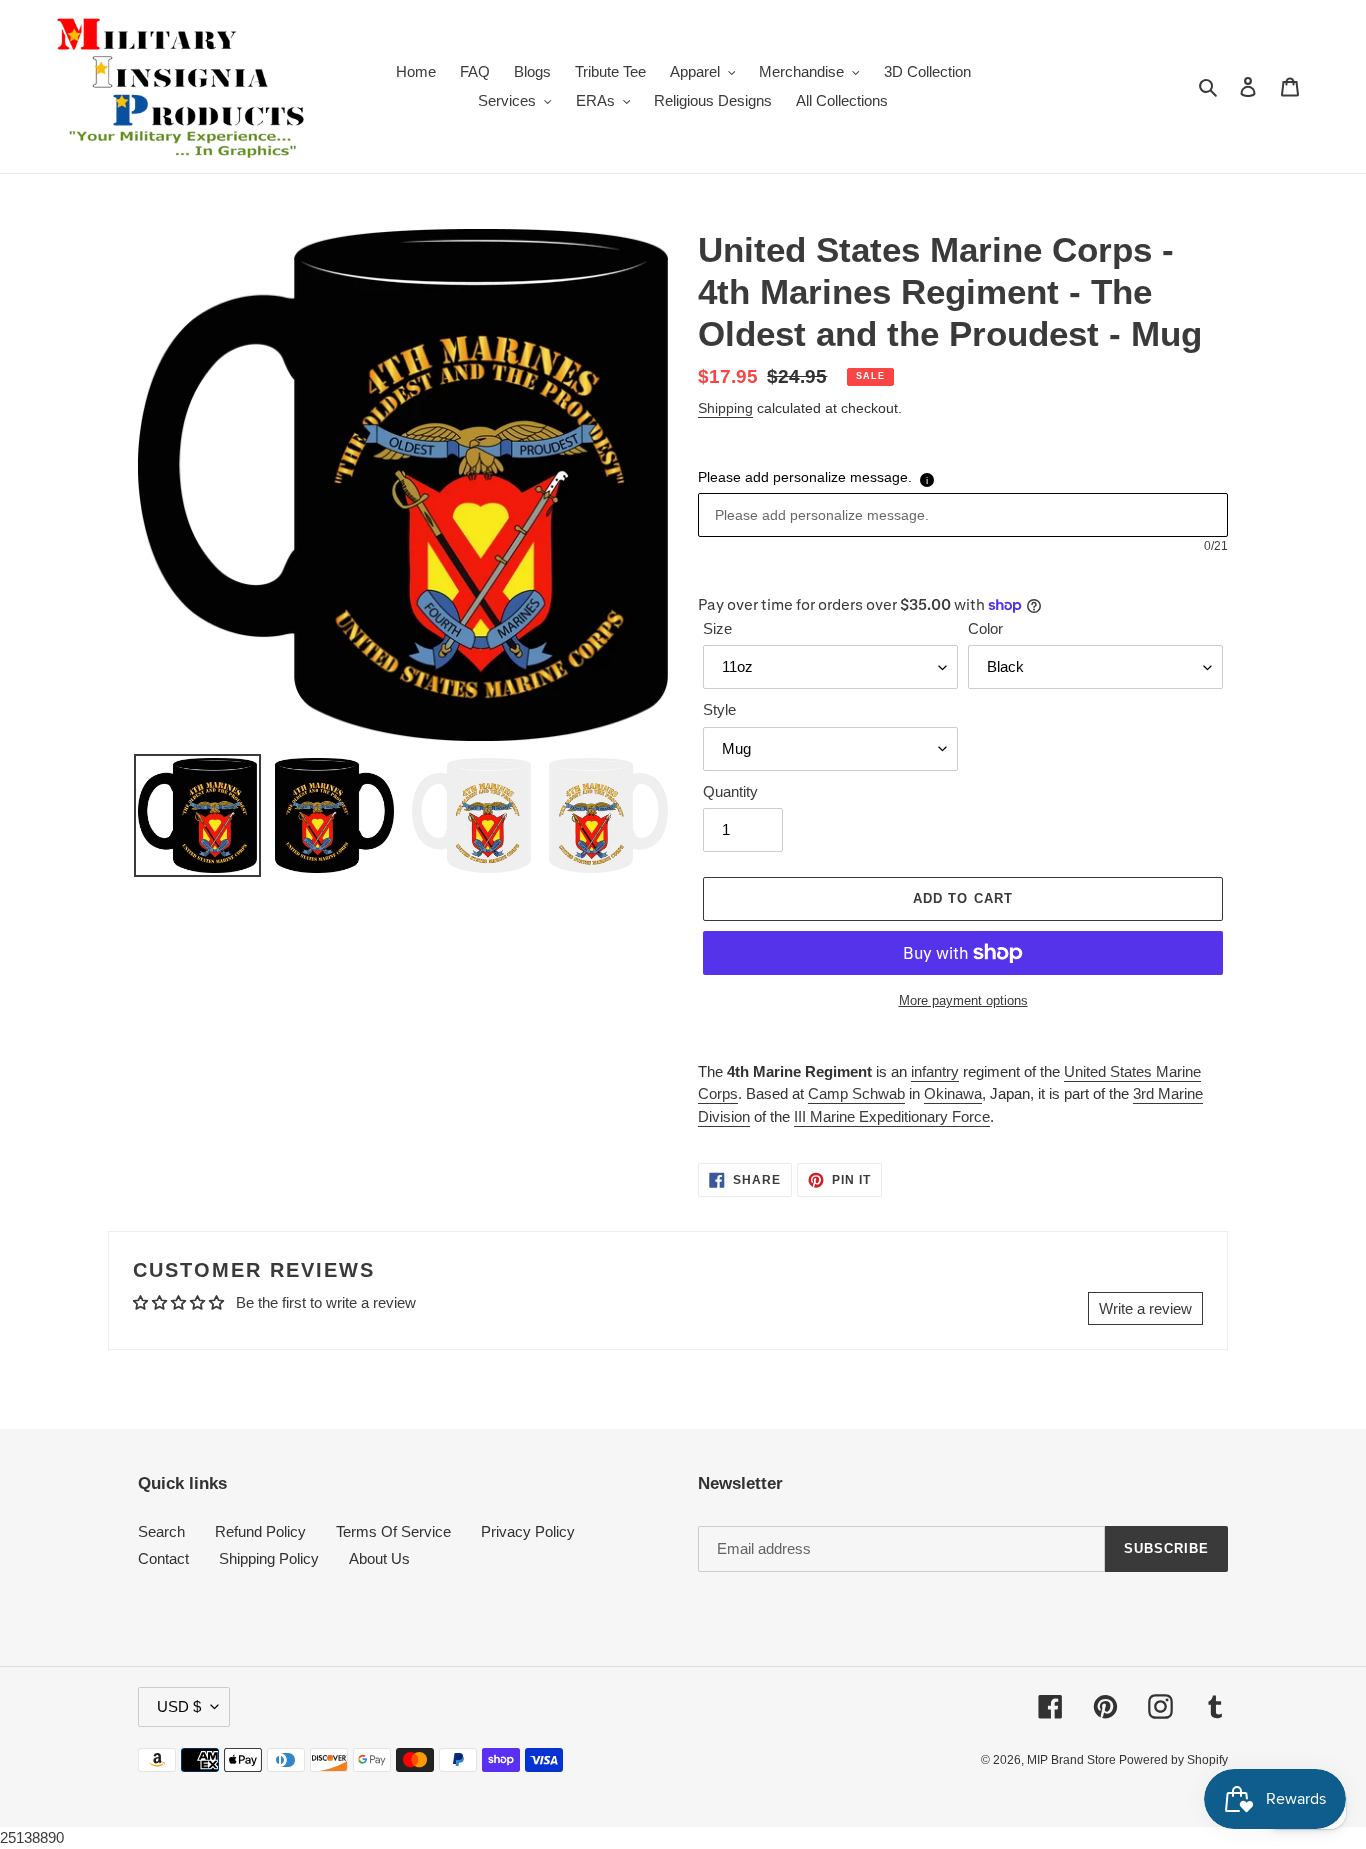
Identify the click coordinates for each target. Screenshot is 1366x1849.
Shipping (725, 408)
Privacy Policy (528, 1531)
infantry (935, 1071)
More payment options (963, 1000)
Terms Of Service (393, 1531)
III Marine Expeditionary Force (892, 1116)
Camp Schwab (856, 1093)
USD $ (179, 1706)
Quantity (730, 791)
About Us (379, 1558)
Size (717, 628)
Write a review (1145, 1308)
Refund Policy (260, 1531)
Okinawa (953, 1093)
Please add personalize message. (805, 477)
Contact (163, 1558)
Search (161, 1531)
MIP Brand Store (1073, 1760)
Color (985, 628)
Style (719, 709)
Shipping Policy (269, 1558)
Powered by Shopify (1173, 1760)
